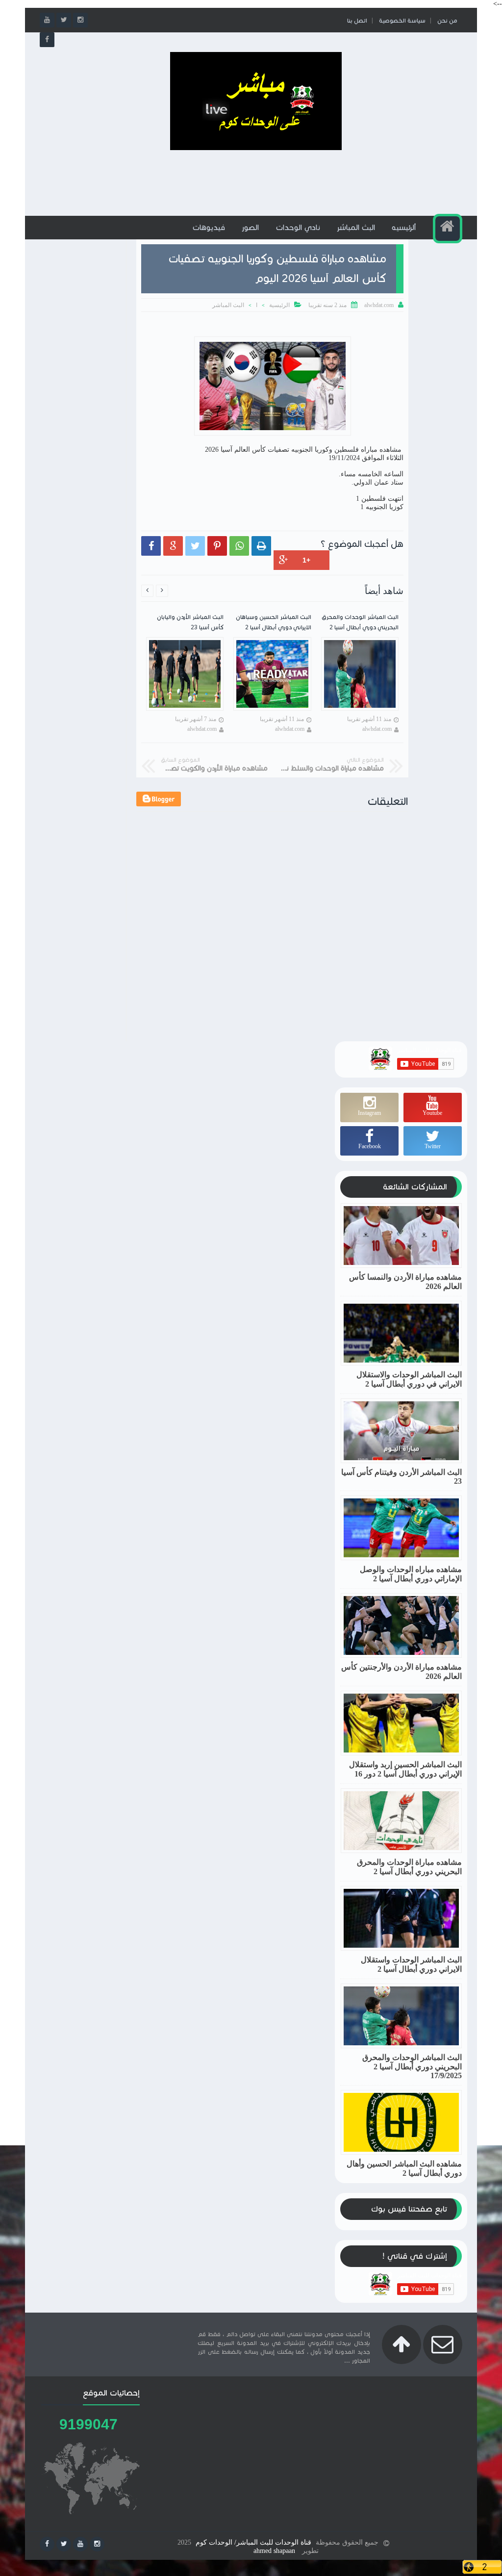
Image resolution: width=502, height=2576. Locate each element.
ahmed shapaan (274, 2551)
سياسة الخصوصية (402, 20)
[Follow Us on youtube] (80, 2544)
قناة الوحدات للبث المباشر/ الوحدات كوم (253, 2542)
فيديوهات (209, 227)
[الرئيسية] (448, 229)
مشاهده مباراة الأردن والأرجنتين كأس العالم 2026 (402, 1672)
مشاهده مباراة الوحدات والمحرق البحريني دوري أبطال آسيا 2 (409, 1867)
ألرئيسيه (404, 227)
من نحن (447, 20)
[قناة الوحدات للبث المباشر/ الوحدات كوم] (256, 148)
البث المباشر (356, 227)
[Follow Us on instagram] (97, 2544)
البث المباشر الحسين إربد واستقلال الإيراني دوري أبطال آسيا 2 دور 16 (405, 1769)
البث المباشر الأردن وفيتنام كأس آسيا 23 (402, 1477)
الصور (250, 227)
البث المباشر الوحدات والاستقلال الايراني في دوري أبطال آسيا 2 (409, 1379)
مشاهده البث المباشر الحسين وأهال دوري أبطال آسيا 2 (404, 2168)
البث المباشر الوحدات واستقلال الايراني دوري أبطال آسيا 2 (411, 1964)
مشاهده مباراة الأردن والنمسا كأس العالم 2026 (405, 1282)
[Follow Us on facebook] (47, 2544)
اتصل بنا (357, 20)
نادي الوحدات (298, 227)
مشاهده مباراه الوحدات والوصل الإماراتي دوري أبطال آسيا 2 (411, 1574)
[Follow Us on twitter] (64, 2544)
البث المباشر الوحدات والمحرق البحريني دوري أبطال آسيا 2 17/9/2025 (412, 2066)
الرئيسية (279, 305)
